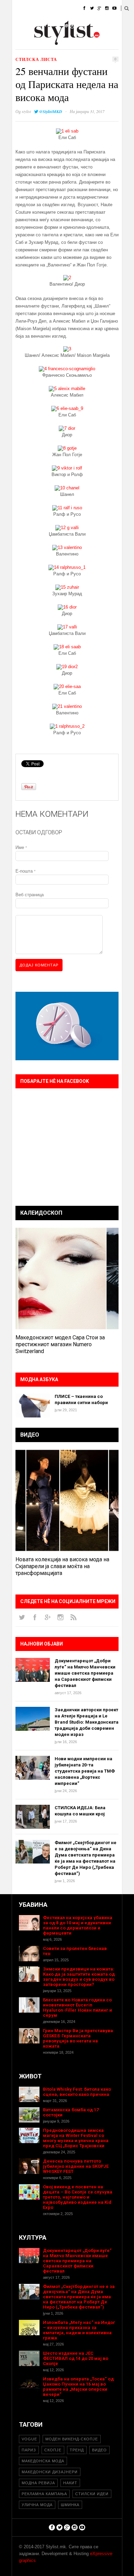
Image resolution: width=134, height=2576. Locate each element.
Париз (29, 2450)
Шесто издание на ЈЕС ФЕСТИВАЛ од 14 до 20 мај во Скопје (76, 2358)
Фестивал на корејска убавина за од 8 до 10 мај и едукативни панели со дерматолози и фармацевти (78, 1925)
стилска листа (36, 59)
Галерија (22, 43)
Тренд (77, 2450)
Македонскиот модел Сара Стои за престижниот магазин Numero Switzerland (60, 1344)
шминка (70, 2505)
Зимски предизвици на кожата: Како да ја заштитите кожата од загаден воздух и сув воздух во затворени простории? (79, 1977)
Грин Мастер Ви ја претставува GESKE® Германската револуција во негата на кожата (78, 2038)
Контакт (75, 43)
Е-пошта (25, 871)
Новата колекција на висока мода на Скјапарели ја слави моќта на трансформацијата (62, 1566)
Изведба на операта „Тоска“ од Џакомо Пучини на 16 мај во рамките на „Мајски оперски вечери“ (78, 2387)
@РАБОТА (75, 26)
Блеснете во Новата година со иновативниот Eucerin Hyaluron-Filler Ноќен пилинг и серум (77, 2008)
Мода (41, 8)
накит (70, 2483)
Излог (49, 43)
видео (99, 2450)
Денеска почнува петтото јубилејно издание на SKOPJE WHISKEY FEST (76, 2166)
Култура (46, 26)
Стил (63, 8)
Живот (19, 26)
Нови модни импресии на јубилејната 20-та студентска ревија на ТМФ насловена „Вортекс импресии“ (85, 1771)
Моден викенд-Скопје (72, 2439)
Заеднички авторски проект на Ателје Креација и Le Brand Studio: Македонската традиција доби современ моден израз (87, 1722)
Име (21, 847)
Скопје (53, 2450)
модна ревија (38, 2483)
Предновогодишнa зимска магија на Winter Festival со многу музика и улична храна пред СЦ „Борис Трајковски (76, 2138)
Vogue (29, 2439)
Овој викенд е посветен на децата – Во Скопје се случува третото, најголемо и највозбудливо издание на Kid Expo (78, 2197)
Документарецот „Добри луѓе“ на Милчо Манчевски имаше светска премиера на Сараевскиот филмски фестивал (85, 1673)
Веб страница (30, 895)
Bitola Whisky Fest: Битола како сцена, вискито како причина (77, 2092)
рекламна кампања (44, 2494)
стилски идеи (92, 2494)
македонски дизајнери (50, 2472)
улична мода (37, 2505)
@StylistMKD (51, 111)
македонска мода (43, 2461)
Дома (18, 8)
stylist (26, 111)
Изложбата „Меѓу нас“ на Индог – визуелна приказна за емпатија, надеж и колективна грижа (79, 2330)
